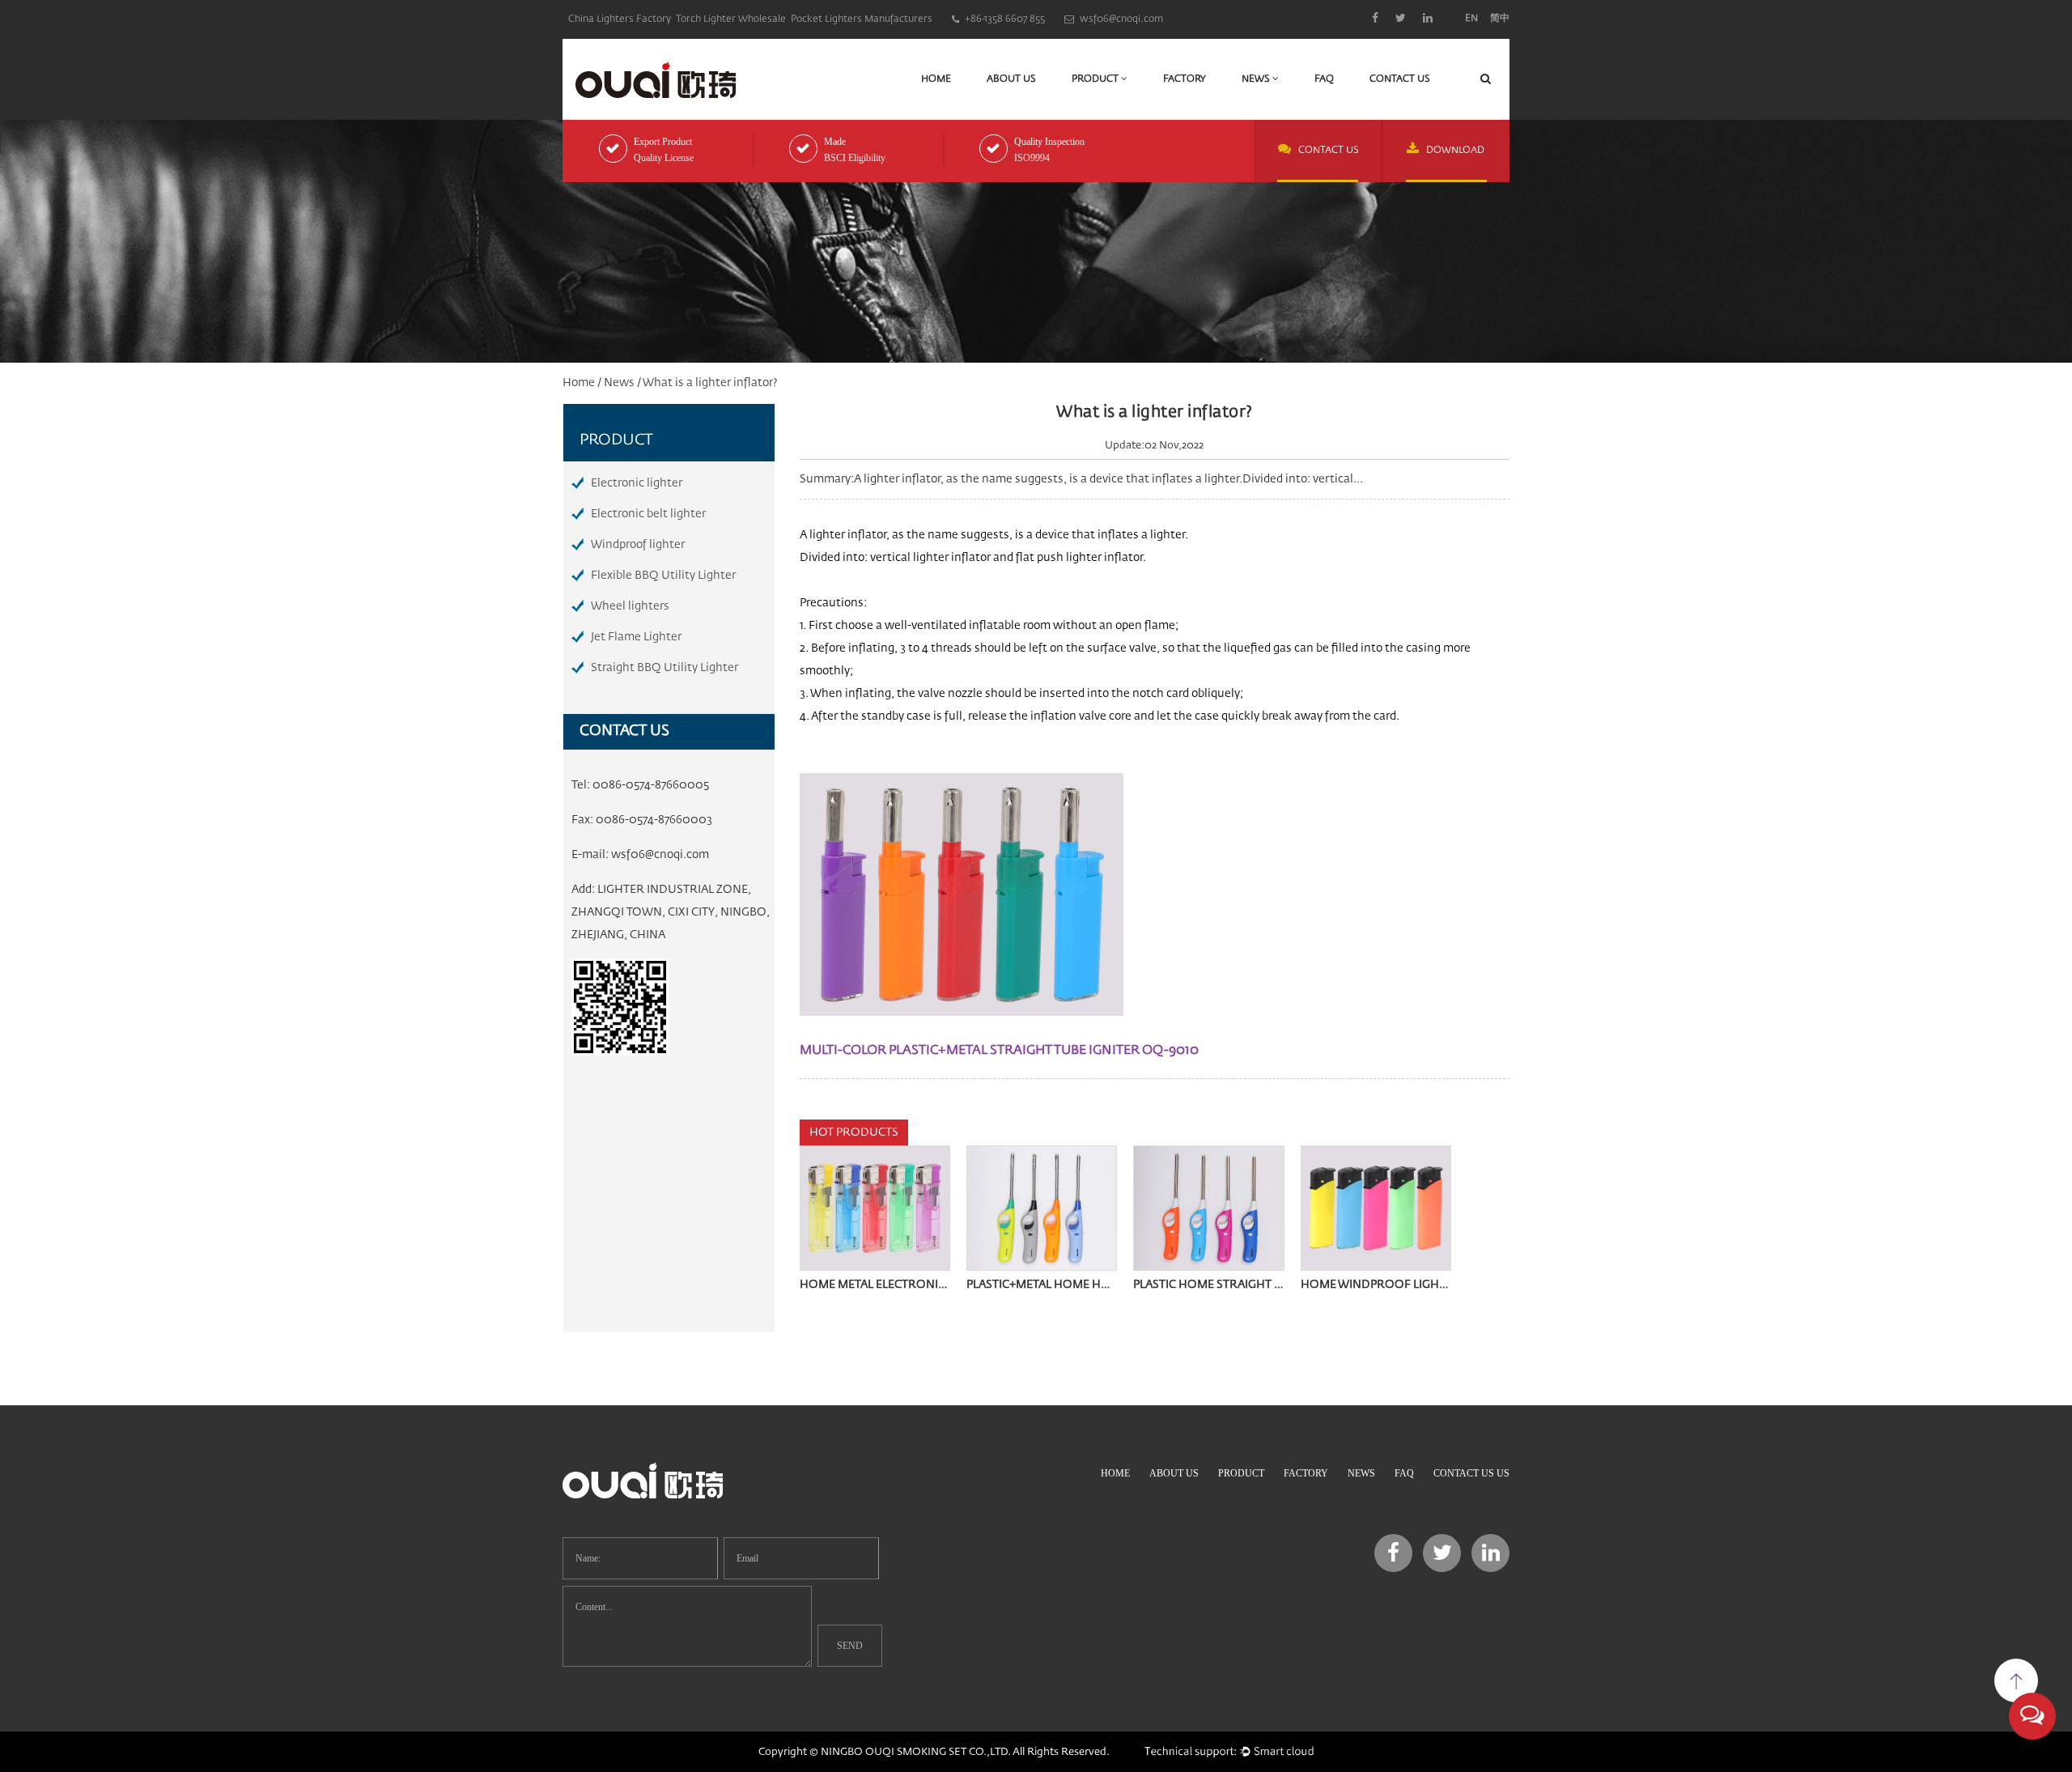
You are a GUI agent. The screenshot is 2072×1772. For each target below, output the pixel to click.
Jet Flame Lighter (636, 637)
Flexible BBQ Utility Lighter (663, 576)
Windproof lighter (638, 545)
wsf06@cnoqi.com (660, 855)
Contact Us (1400, 79)
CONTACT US (1329, 151)
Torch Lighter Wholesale (731, 19)
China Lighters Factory (620, 19)
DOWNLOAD (1455, 151)
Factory (1185, 79)
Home (936, 79)
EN (1471, 19)
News (1257, 79)
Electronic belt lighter (648, 514)
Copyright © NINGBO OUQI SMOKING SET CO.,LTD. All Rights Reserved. (934, 1752)
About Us (1011, 79)
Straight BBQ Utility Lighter (664, 668)
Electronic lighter (637, 483)
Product (1096, 79)
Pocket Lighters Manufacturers (862, 19)
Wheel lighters (630, 606)
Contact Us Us (1471, 1473)
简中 (1500, 19)
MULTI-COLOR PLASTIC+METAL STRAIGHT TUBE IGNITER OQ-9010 (999, 1051)
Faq (1324, 79)
